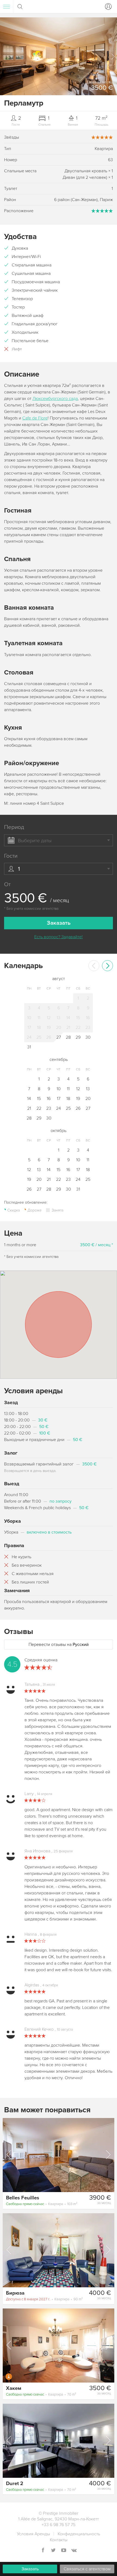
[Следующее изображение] (108, 2155)
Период (14, 827)
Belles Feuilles (23, 2198)
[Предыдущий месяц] (94, 966)
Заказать (30, 2569)
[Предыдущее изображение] (9, 2155)
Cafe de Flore (35, 418)
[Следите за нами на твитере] (53, 2551)
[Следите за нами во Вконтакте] (74, 2551)
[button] (113, 56)
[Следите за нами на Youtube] (64, 2551)
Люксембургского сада (55, 399)
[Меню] (7, 7)
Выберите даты (35, 841)
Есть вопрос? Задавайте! (59, 937)
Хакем (14, 2388)
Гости (11, 856)
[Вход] (107, 7)
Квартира (42, 2204)
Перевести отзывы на (59, 1645)
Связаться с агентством (87, 2569)
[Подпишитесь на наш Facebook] (43, 2551)
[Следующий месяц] (107, 966)
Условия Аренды (33, 2534)
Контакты (59, 2540)
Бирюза (15, 2293)
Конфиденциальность (79, 2534)
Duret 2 (15, 2483)
